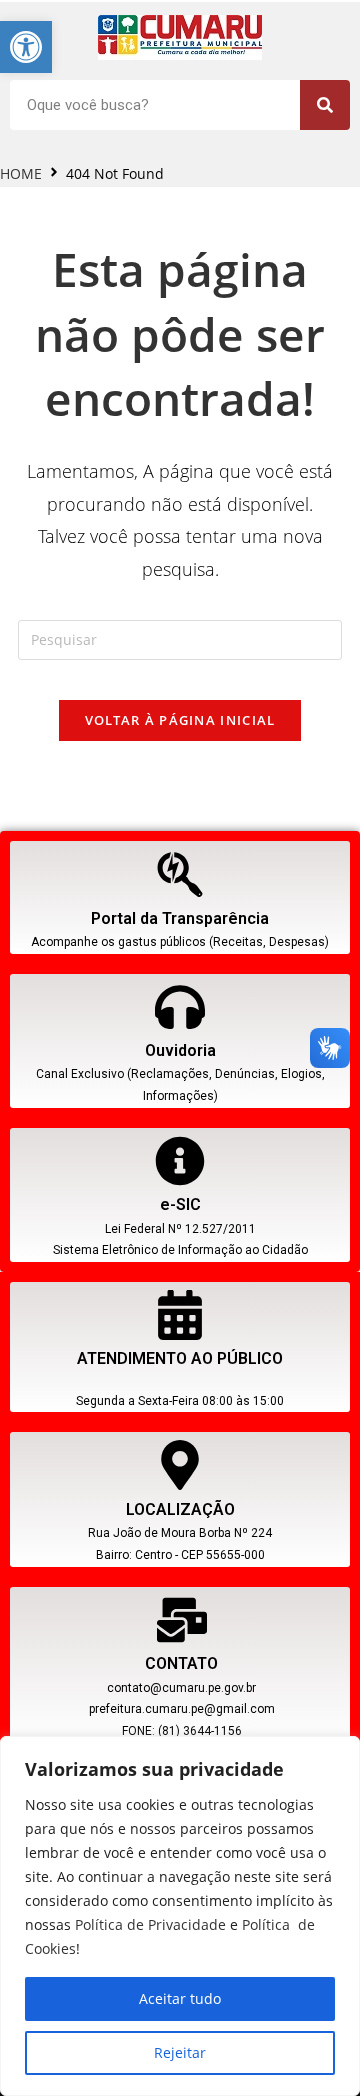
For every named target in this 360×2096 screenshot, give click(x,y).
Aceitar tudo (180, 1998)
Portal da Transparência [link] (180, 918)
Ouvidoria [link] (180, 1050)
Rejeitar (180, 2052)
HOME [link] (21, 173)
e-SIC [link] (180, 1204)
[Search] (325, 105)
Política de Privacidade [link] (150, 1924)
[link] (26, 47)
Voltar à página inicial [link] (180, 720)
